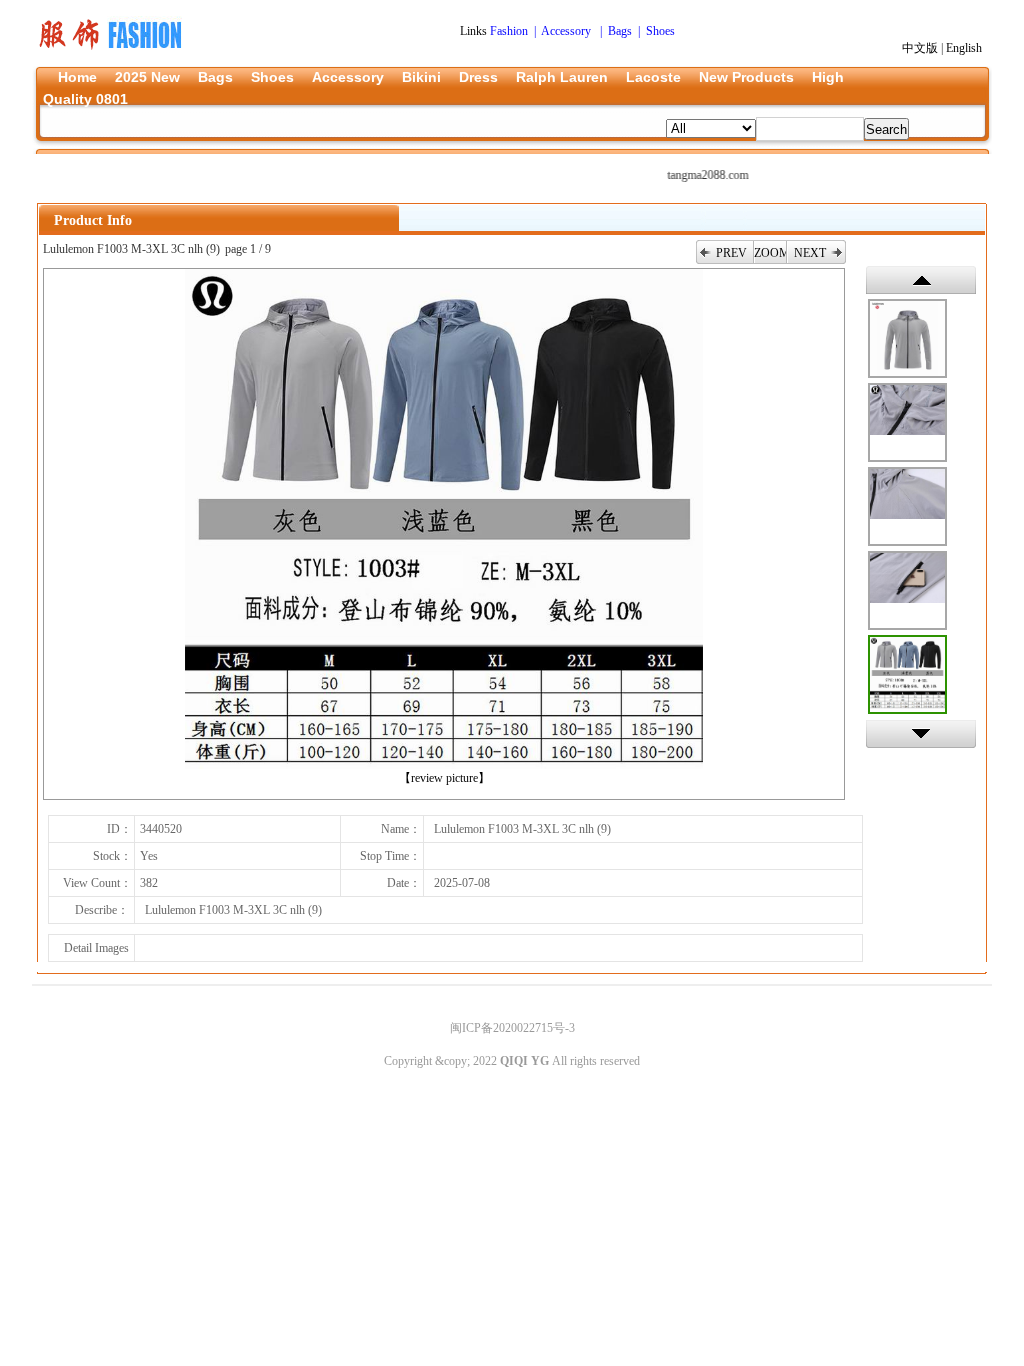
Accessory (348, 77)
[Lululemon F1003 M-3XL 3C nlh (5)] (907, 338)
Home (77, 77)
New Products (746, 77)
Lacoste (653, 77)
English (964, 48)
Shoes (272, 77)
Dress (478, 77)
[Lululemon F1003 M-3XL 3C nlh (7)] (907, 506)
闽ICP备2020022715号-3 (512, 1028)
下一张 (921, 734)
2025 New (147, 77)
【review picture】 (444, 778)
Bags (215, 77)
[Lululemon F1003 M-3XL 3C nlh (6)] (907, 422)
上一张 (921, 280)
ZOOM (770, 253)
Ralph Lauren (562, 77)
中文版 (920, 48)
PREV (731, 253)
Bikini (421, 77)
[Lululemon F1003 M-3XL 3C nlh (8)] (907, 590)
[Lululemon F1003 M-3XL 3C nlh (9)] (907, 674)
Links (475, 31)
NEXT (810, 253)
